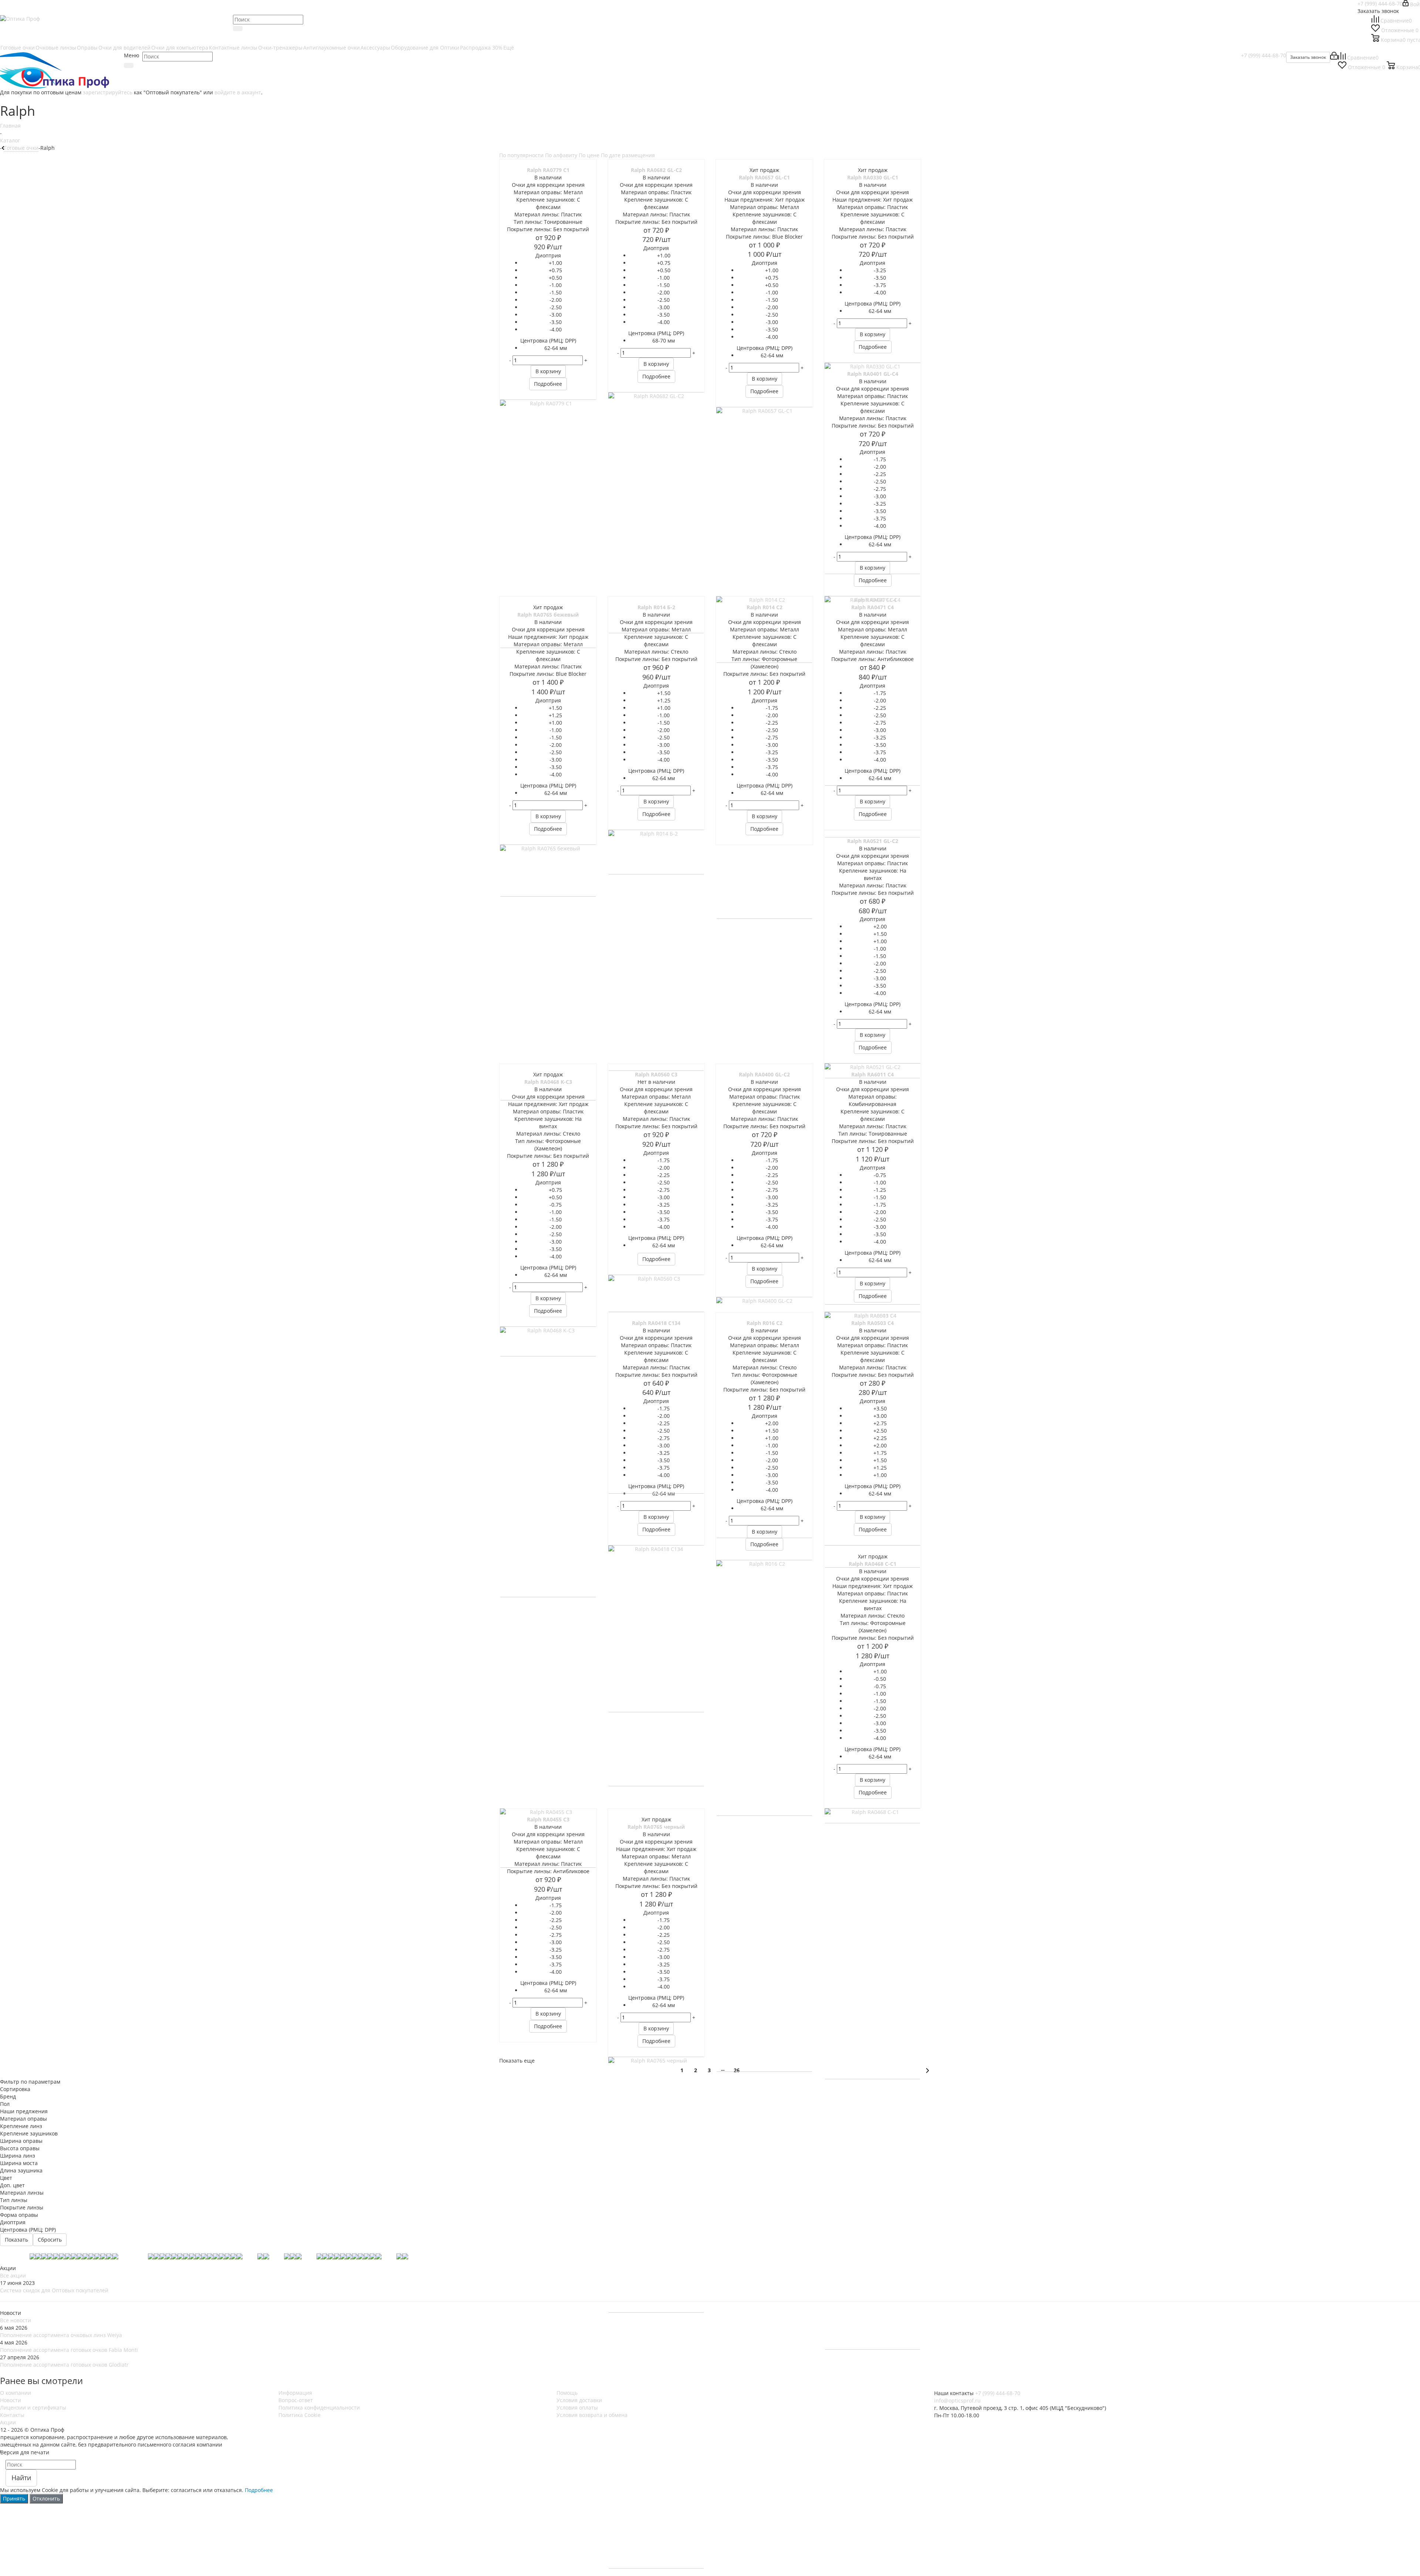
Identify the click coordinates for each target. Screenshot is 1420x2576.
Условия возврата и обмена (592, 2415)
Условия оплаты (577, 2408)
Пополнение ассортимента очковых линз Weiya (61, 2335)
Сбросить (50, 2240)
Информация (295, 2393)
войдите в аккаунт (238, 92)
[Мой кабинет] (1334, 58)
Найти (21, 2478)
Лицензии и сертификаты (33, 2408)
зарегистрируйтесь (108, 92)
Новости (11, 2400)
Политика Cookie (300, 2415)
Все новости (16, 2320)
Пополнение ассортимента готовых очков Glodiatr (64, 2365)
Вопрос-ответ (296, 2400)
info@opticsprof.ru (957, 2400)
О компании (16, 2393)
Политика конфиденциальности (319, 2408)
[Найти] (238, 28)
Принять (14, 2499)
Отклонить (46, 2499)
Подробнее (259, 2490)
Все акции (13, 2275)
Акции (8, 2422)
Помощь (567, 2393)
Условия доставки (579, 2400)
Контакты (12, 2415)
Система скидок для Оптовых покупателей (54, 2290)
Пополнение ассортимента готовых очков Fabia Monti (69, 2350)
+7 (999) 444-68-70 (1380, 4)
